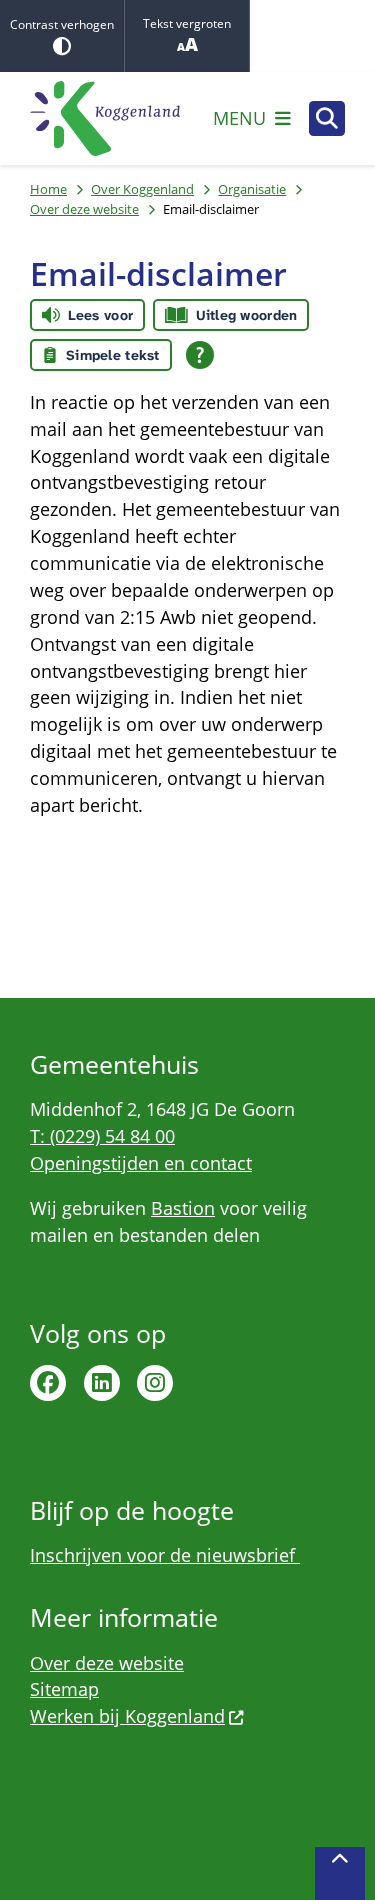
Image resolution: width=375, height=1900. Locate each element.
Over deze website (84, 209)
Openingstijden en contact (141, 1163)
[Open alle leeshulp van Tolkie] (200, 355)
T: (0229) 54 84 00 (102, 1136)
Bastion (183, 1208)
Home (48, 189)
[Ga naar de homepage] (105, 119)
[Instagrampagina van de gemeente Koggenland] (155, 1383)
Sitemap (64, 1689)
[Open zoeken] (327, 119)
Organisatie (252, 189)
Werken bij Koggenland (127, 1716)
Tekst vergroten (187, 23)
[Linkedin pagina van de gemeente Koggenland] (102, 1383)
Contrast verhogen (62, 24)
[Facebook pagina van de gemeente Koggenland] (48, 1383)
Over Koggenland (142, 189)
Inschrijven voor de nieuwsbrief (165, 1555)
